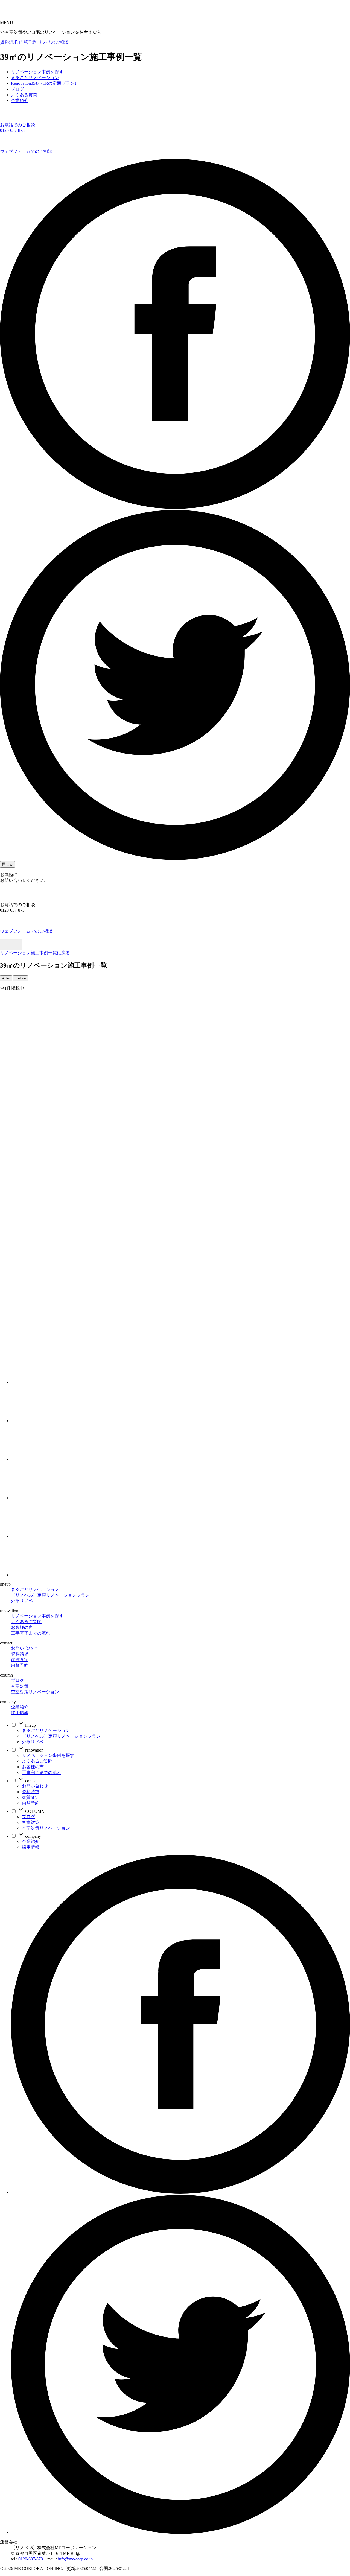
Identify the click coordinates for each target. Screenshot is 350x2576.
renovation (34, 1750)
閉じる (8, 864)
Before (21, 978)
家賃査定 (20, 1660)
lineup (30, 1725)
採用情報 (20, 1713)
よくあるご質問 (26, 1622)
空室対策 (20, 1686)
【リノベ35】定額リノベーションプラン (50, 1595)
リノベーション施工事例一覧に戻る (35, 953)
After (6, 978)
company (33, 1836)
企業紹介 (20, 1707)
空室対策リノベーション (35, 1692)
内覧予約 (28, 42)
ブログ (17, 1680)
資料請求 (9, 42)
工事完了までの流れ (31, 1633)
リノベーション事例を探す (37, 1616)
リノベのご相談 (53, 42)
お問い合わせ (24, 1648)
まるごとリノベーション (35, 1589)
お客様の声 (22, 1627)
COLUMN (34, 1811)
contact (31, 1781)
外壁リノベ (22, 1601)
